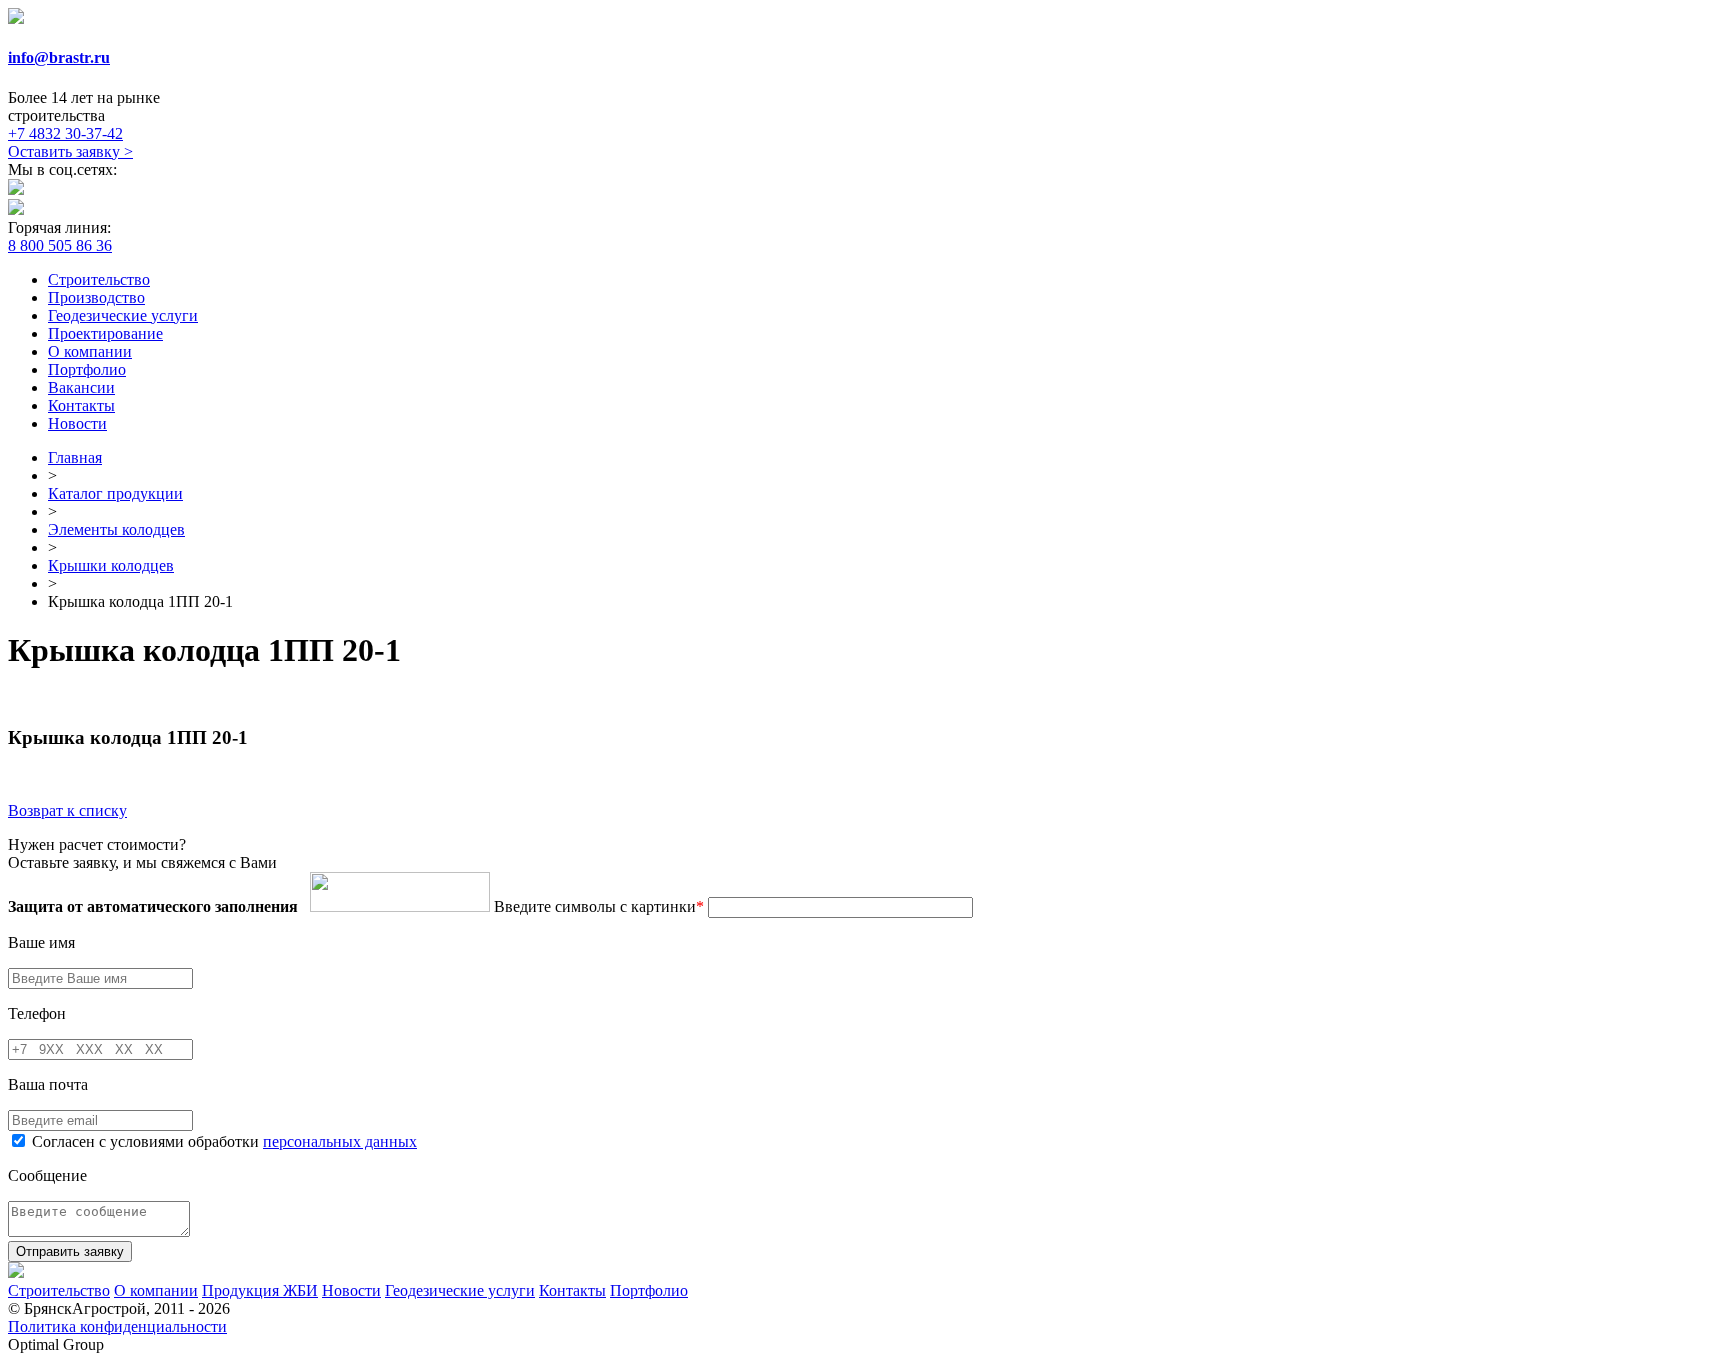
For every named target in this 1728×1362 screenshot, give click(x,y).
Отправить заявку (70, 1251)
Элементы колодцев (116, 529)
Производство (96, 297)
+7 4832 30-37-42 (65, 133)
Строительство (99, 279)
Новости (77, 423)
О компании (90, 351)
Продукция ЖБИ (260, 1290)
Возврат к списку (67, 810)
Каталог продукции (115, 493)
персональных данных (340, 1141)
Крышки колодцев (111, 565)
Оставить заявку (70, 151)
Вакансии (81, 387)
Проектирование (105, 333)
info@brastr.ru (59, 57)
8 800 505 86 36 (60, 245)
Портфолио (87, 369)
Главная (75, 457)
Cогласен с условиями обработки (224, 1141)
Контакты (81, 405)
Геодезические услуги (123, 315)
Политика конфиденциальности (117, 1326)
